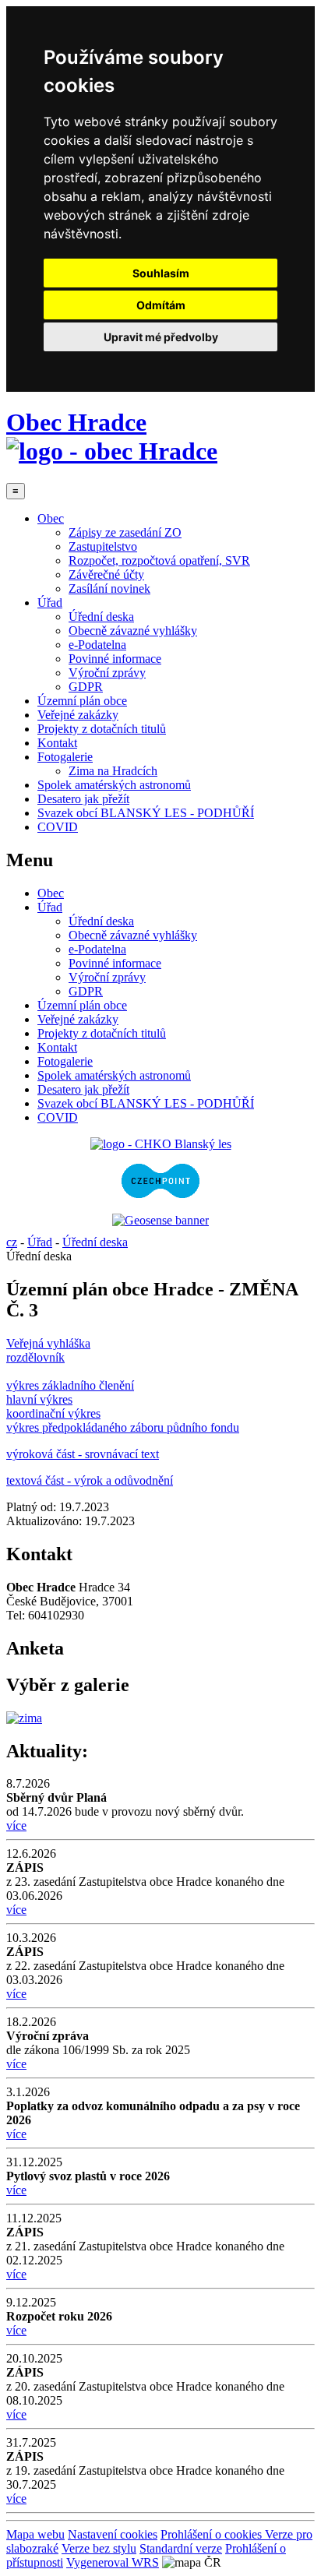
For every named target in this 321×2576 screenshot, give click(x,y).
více (16, 1825)
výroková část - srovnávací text (83, 1454)
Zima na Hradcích (113, 771)
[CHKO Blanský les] (161, 1144)
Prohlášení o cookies (213, 2534)
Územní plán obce (82, 701)
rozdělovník (35, 1357)
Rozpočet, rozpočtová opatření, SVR (159, 560)
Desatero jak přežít (83, 799)
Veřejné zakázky (78, 715)
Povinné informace (115, 659)
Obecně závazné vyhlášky (133, 631)
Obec (51, 518)
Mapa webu (35, 2534)
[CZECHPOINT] (160, 1194)
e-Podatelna (97, 645)
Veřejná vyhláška (48, 1343)
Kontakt (57, 743)
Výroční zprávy (107, 673)
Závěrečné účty (106, 574)
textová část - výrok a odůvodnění (90, 1480)
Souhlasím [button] (161, 273)
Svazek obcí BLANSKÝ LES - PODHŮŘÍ (146, 813)
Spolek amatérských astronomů (114, 785)
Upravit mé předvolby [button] (161, 337)
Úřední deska (101, 617)
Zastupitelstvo (103, 546)
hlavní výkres (39, 1399)
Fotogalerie (65, 757)
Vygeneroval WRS (113, 2562)
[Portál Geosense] (160, 1221)
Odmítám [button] (161, 305)
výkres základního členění (70, 1385)
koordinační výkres (53, 1413)
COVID (58, 827)
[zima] (24, 1718)
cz (12, 1242)
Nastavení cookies (113, 2534)
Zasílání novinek (109, 588)
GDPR (86, 687)
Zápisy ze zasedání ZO (125, 532)
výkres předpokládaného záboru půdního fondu (123, 1427)
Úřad (50, 603)
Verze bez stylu (99, 2548)
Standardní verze (181, 2548)
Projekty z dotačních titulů (102, 729)
